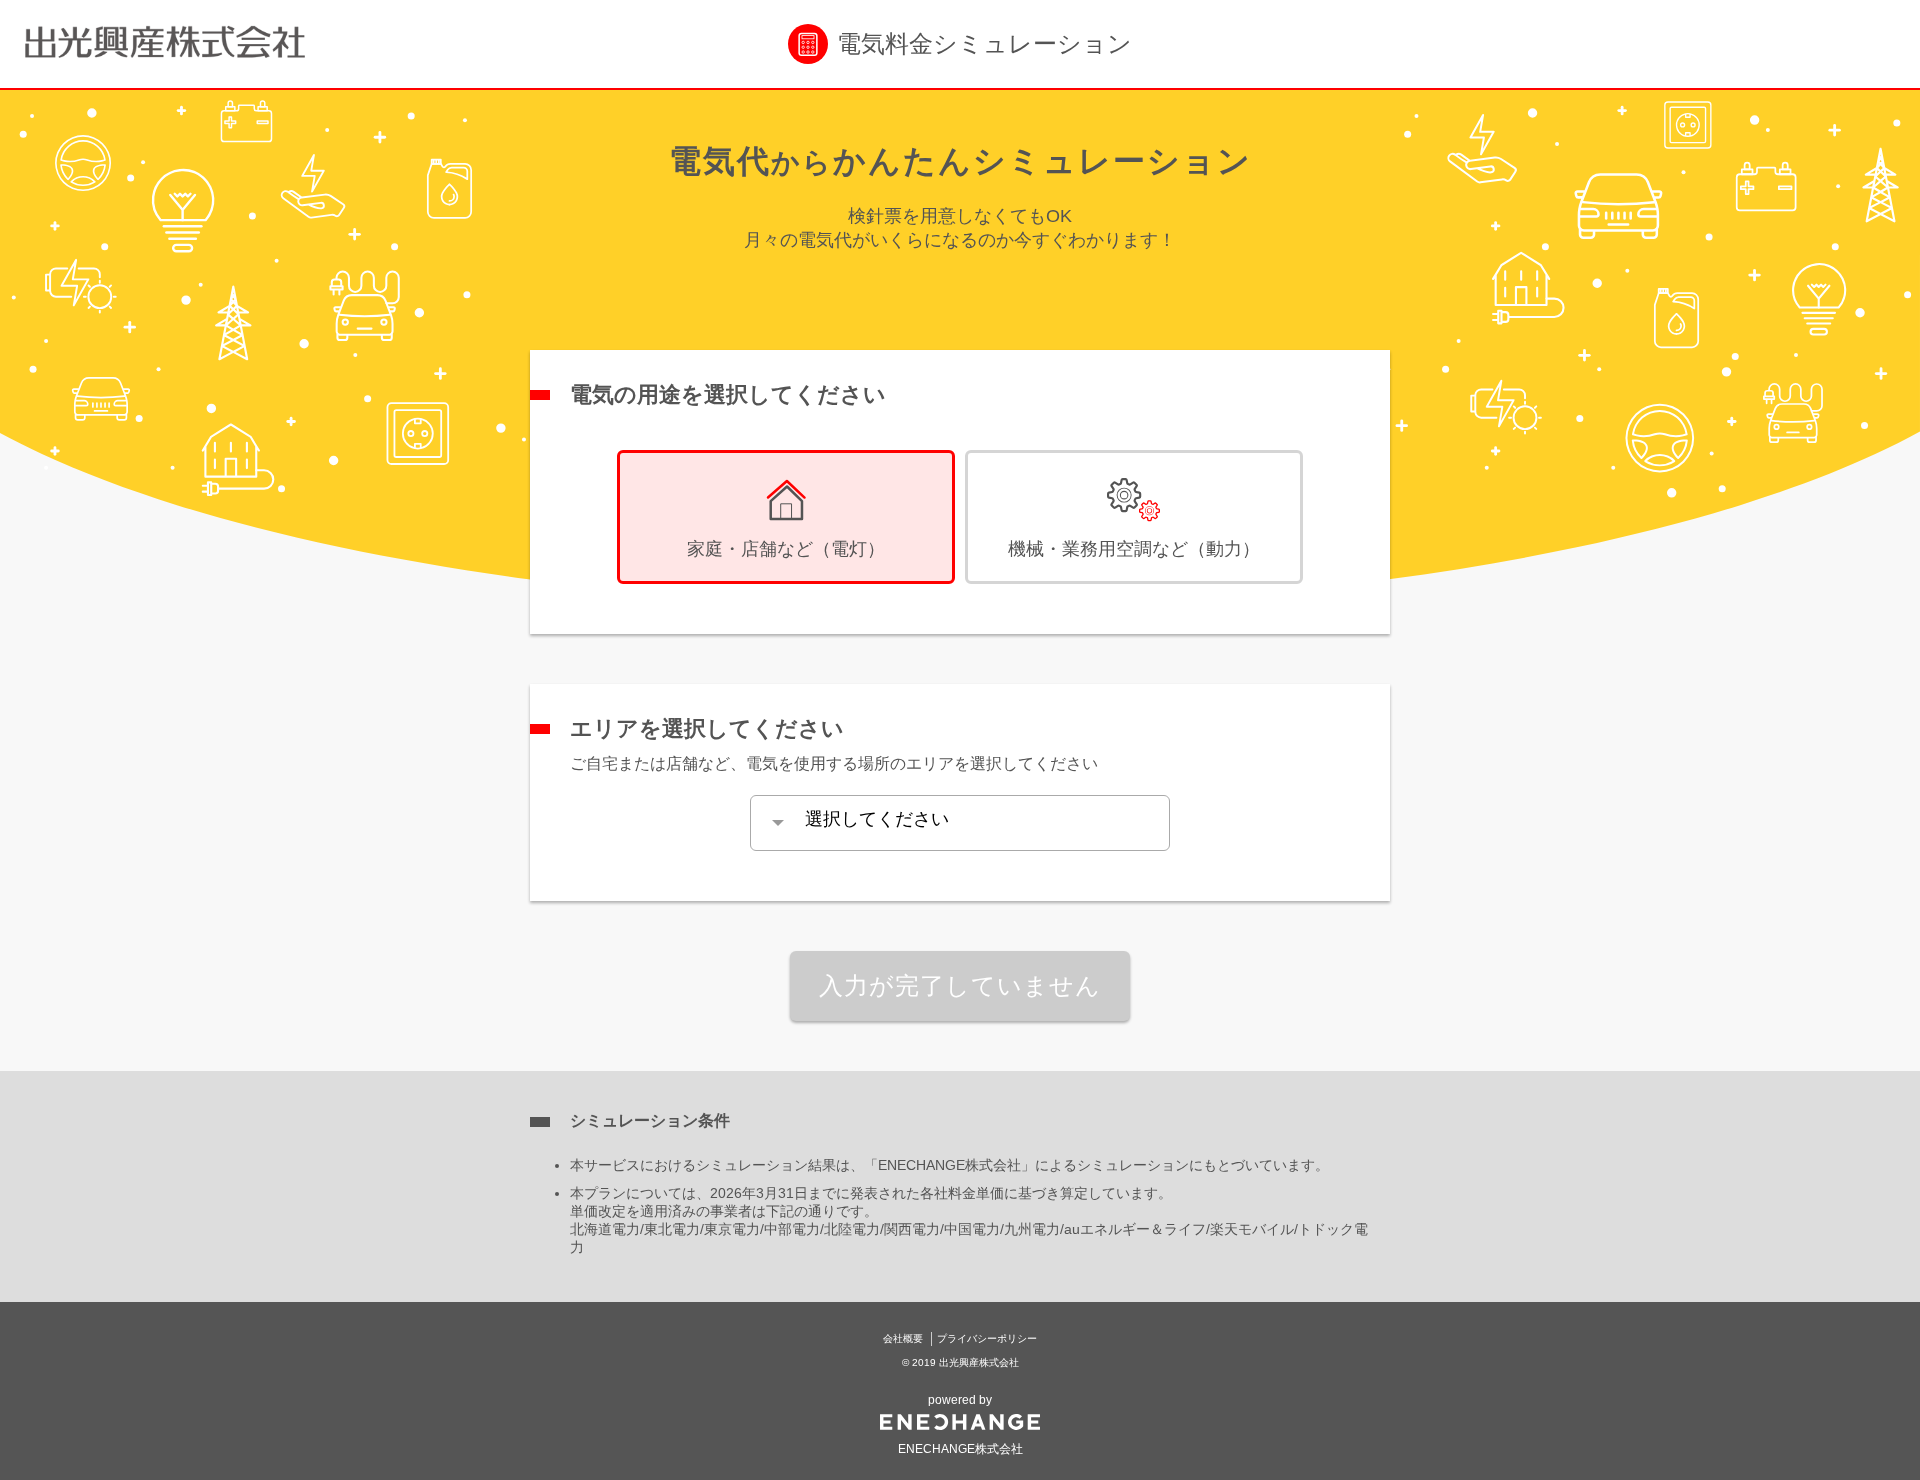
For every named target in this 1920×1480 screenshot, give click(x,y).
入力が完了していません (960, 985)
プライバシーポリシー (987, 1338)
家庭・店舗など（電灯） (786, 549)
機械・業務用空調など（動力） (1134, 549)
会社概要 (903, 1338)
